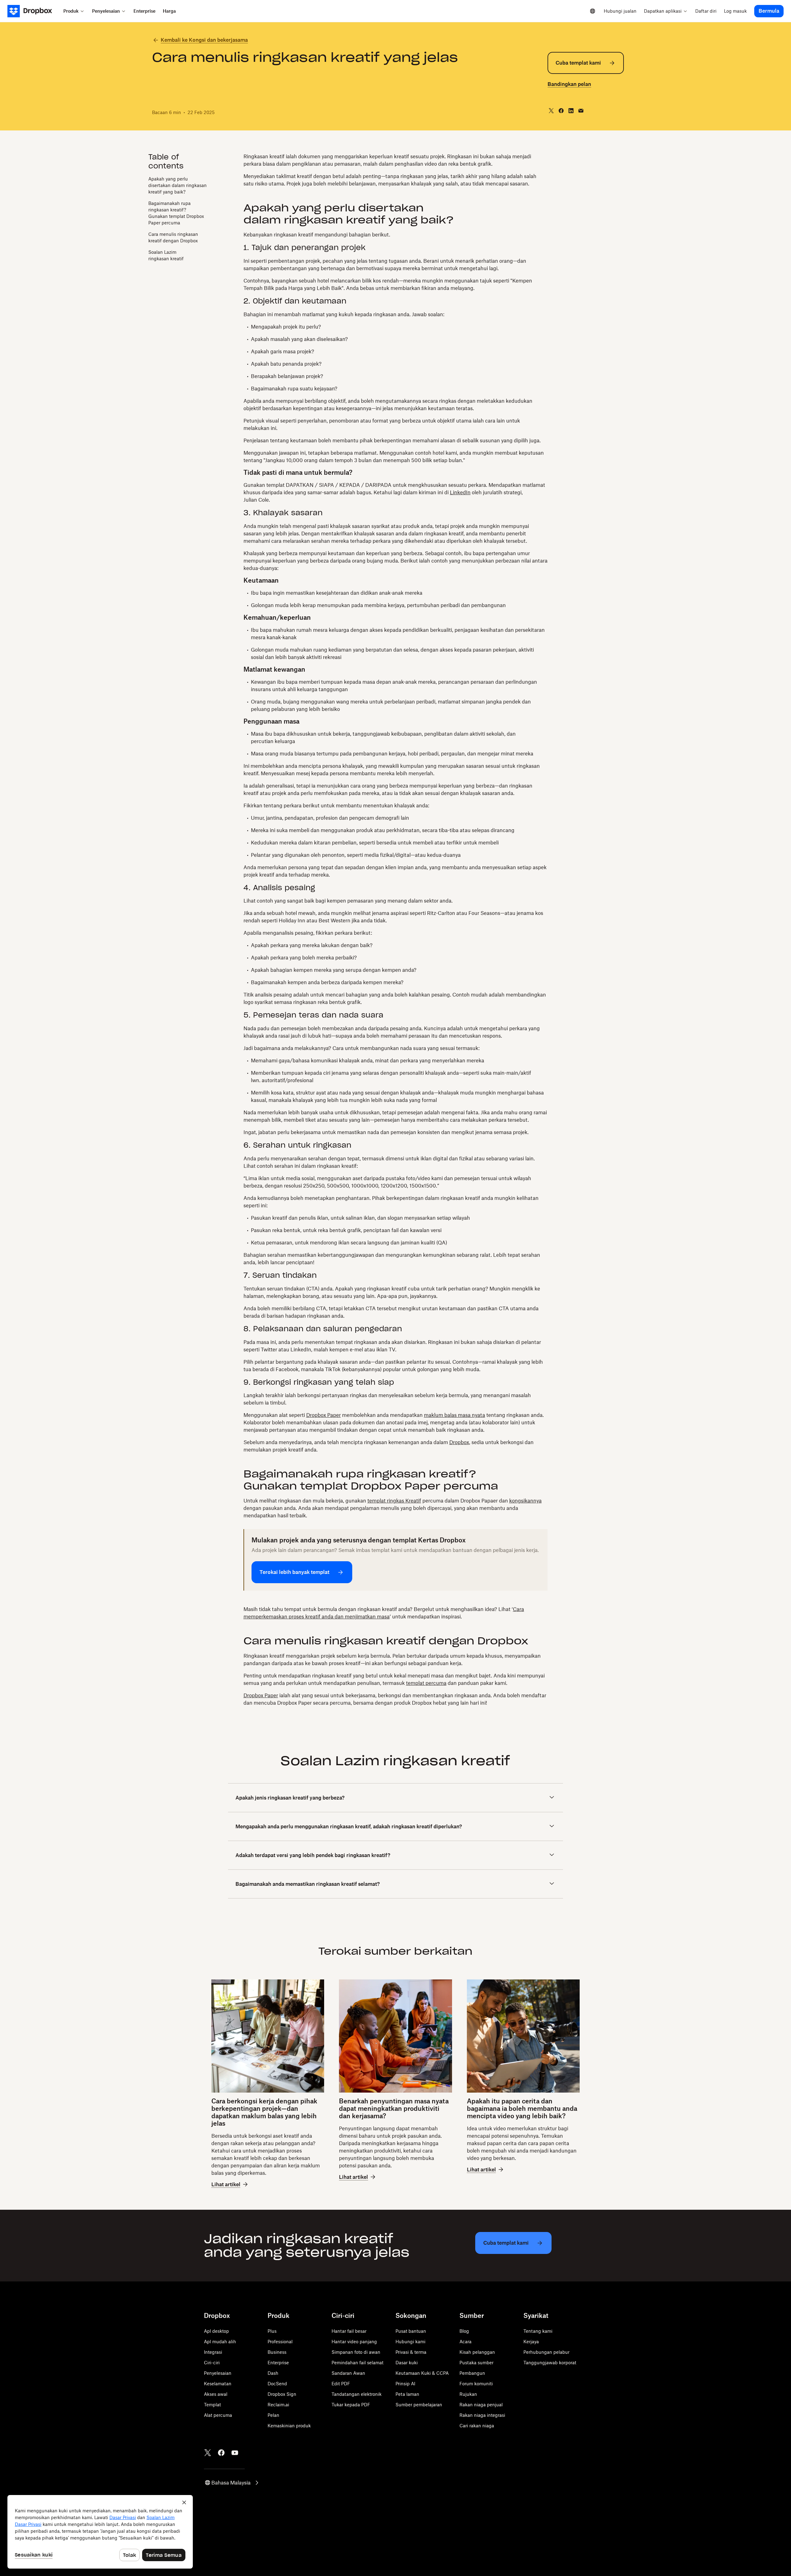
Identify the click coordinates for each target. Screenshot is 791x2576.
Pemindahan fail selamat (357, 2363)
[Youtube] (235, 2453)
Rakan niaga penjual (481, 2405)
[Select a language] (593, 11)
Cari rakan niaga (477, 2426)
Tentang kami (538, 2331)
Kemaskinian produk (289, 2426)
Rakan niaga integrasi (482, 2415)
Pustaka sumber (476, 2363)
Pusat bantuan (411, 2331)
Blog (464, 2331)
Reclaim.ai (278, 2405)
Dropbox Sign (282, 2394)
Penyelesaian (218, 2373)
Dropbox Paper (324, 1415)
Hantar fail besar (349, 2331)
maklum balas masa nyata (455, 1415)
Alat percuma (218, 2415)
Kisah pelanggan (477, 2352)
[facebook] (561, 111)
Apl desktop (216, 2331)
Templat (212, 2405)
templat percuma (426, 1683)
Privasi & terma (411, 2352)
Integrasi (213, 2352)
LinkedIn (460, 492)
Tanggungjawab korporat (550, 2363)
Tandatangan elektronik (357, 2394)
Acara (465, 2342)
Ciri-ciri (212, 2363)
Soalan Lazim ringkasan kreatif (166, 255)
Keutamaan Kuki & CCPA (422, 2373)
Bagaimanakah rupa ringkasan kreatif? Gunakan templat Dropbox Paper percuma (176, 213)
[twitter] (551, 111)
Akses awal (216, 2394)
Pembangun (472, 2373)
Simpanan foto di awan (356, 2352)
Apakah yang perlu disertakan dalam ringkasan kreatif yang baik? (178, 185)
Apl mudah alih (220, 2342)
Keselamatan (218, 2384)
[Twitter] (208, 2453)
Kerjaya (531, 2342)
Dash (273, 2373)
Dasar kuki (407, 2363)
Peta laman (407, 2394)
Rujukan (468, 2394)
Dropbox (459, 1442)
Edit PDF (341, 2384)
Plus (272, 2331)
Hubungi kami (410, 2342)
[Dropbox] (34, 11)
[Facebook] (221, 2453)
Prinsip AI (405, 2384)
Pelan (273, 2415)
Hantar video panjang (354, 2342)
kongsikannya (525, 1501)
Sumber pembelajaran (419, 2405)
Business (277, 2352)
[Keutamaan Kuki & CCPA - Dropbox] (100, 2532)
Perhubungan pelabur (546, 2352)
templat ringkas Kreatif (394, 1501)
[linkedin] (571, 111)
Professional (280, 2342)
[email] (581, 111)
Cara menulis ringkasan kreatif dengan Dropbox (173, 237)
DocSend (277, 2384)
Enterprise (278, 2363)
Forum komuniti (476, 2384)
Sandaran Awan (348, 2373)
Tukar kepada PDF (351, 2405)
